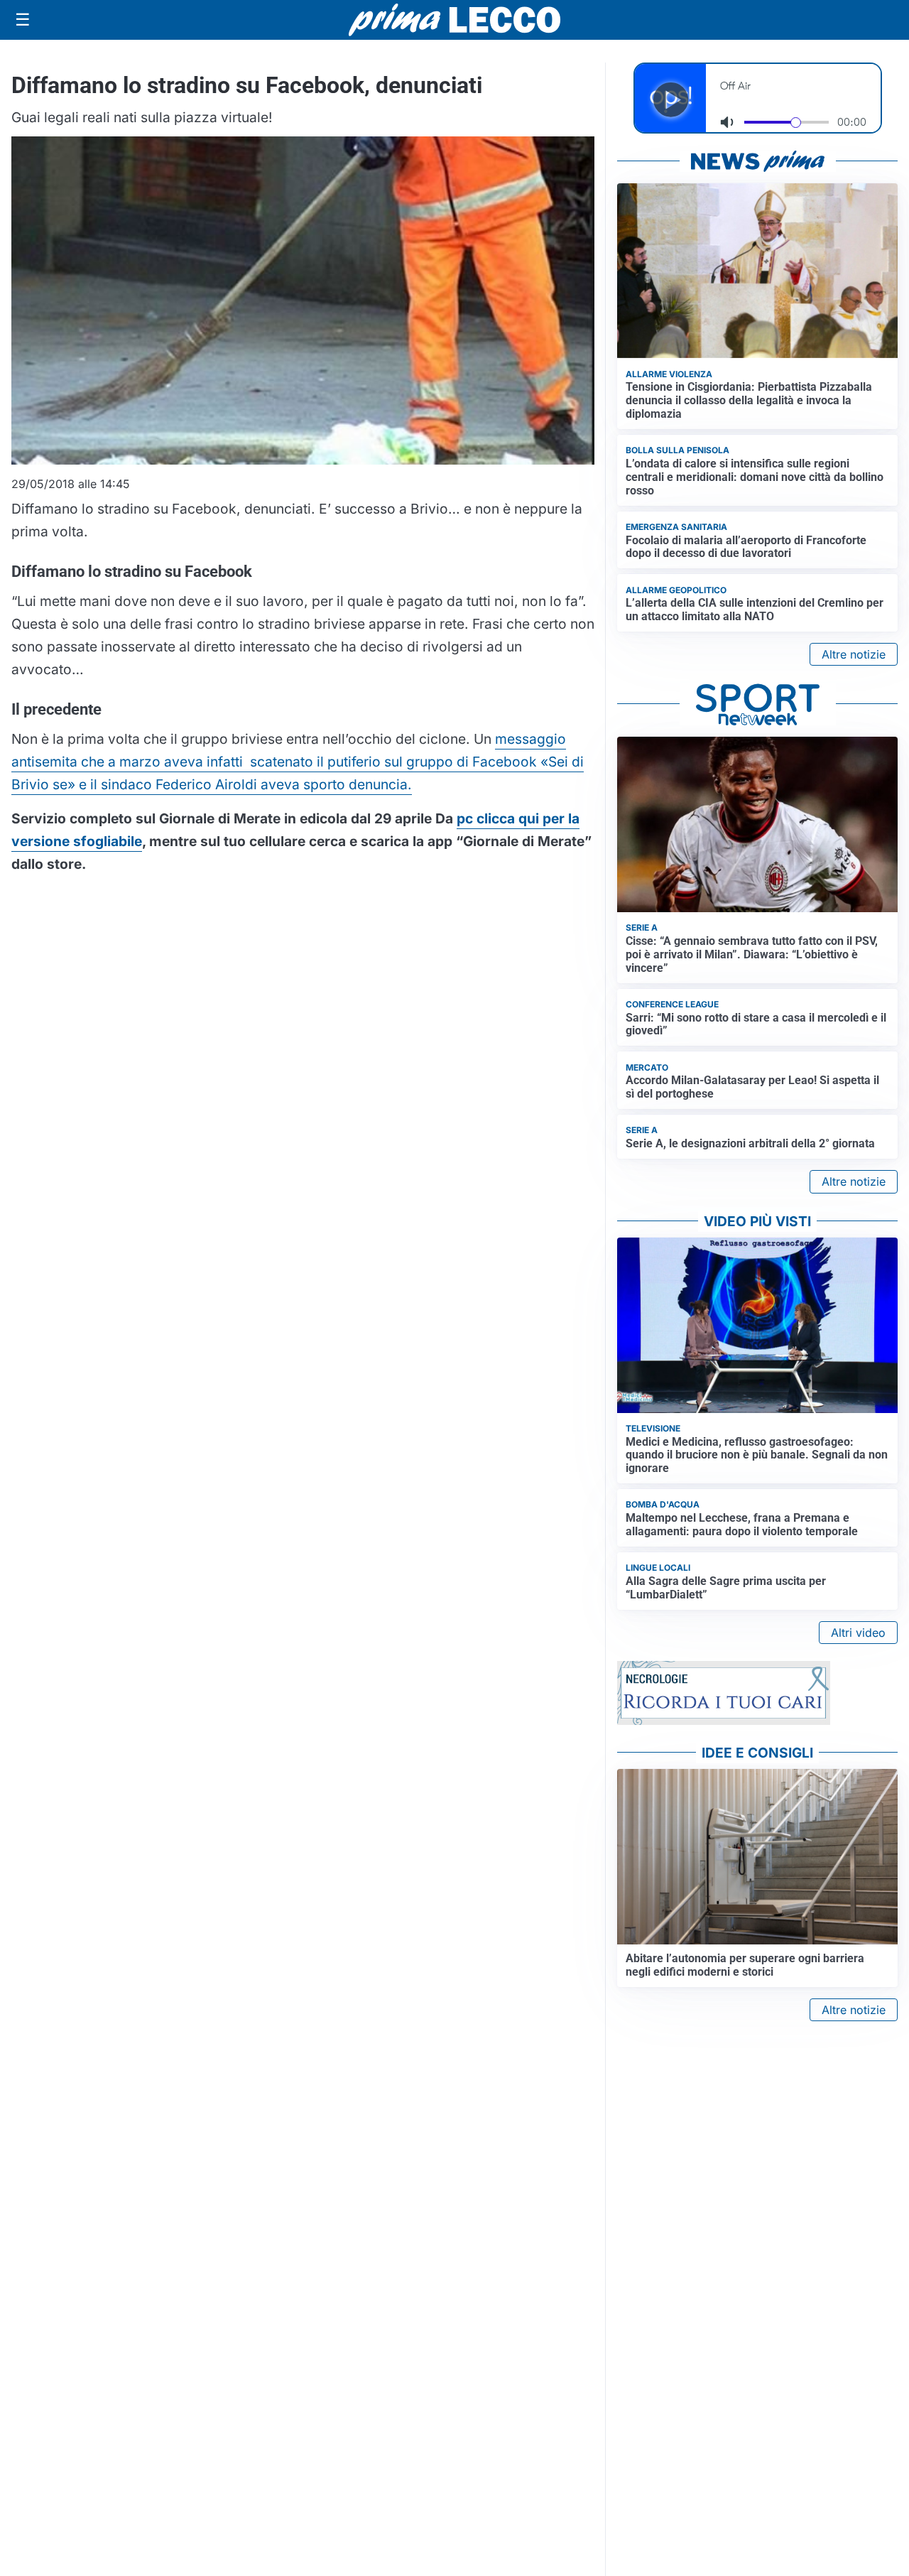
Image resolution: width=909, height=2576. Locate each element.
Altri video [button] (858, 1633)
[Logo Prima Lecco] (454, 20)
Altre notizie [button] (854, 654)
